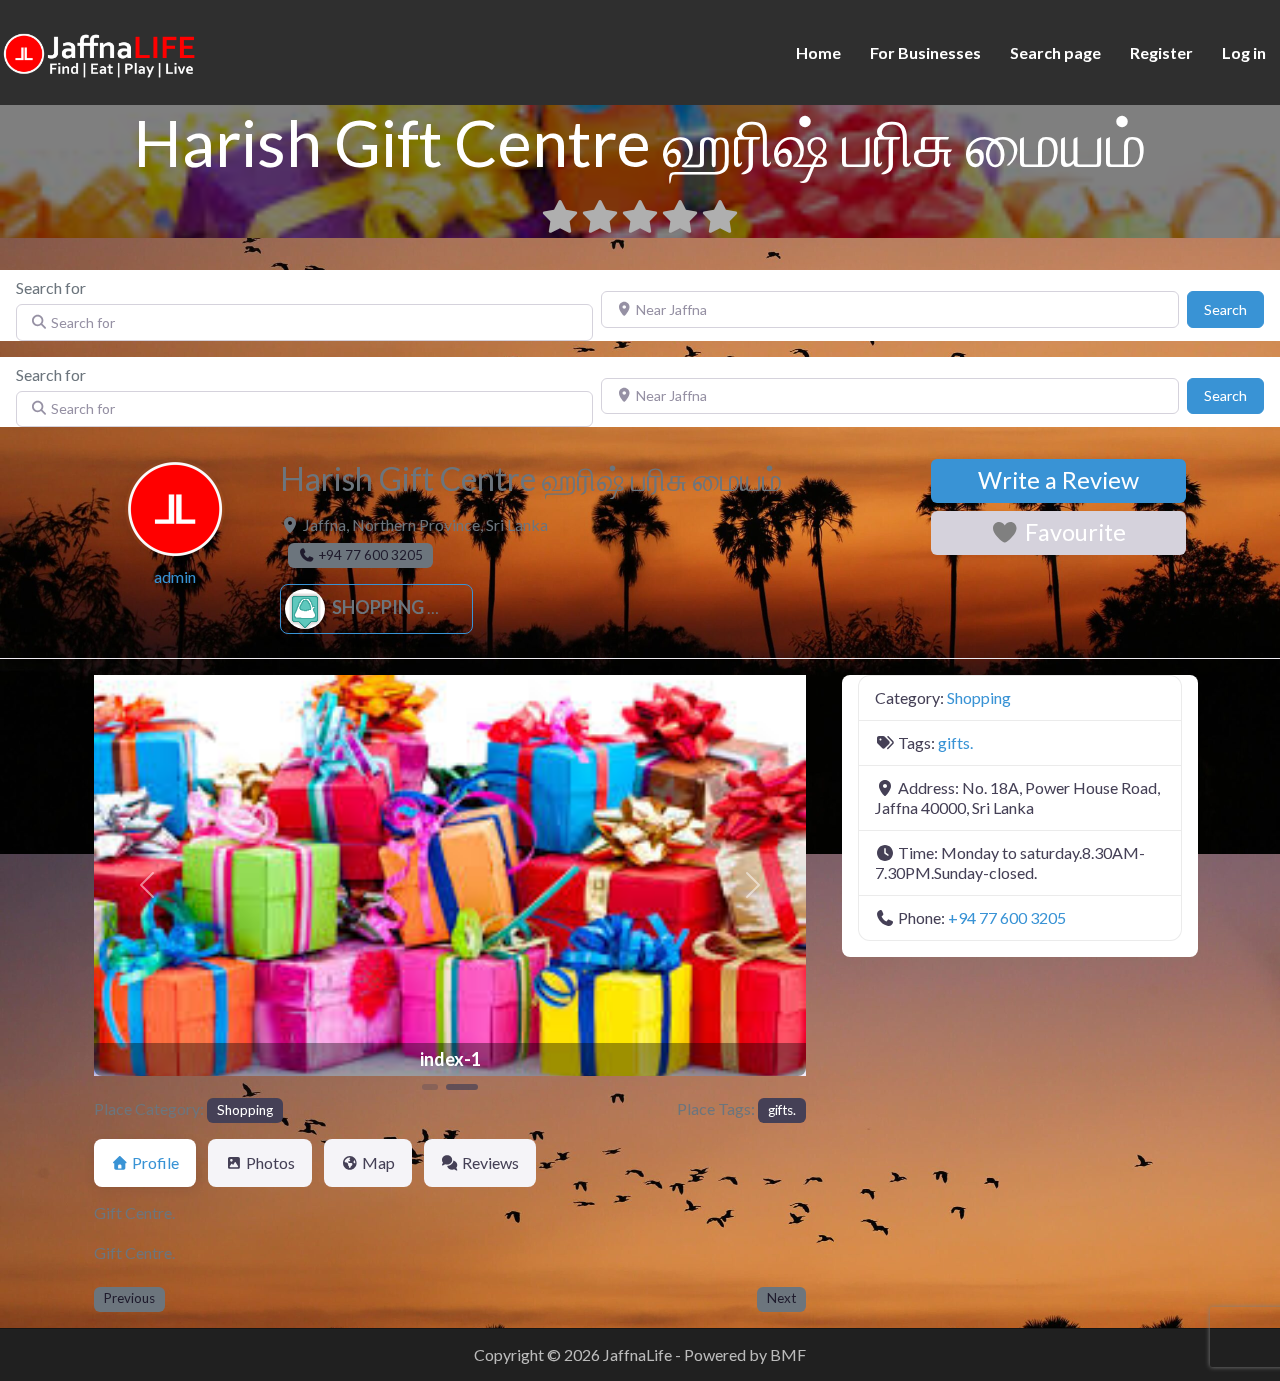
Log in (1244, 52)
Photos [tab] (270, 1162)
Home (818, 52)
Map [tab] (378, 1162)
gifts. (782, 1110)
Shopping (376, 607)
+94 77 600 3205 (1007, 917)
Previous (129, 1298)
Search (1234, 309)
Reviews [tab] (490, 1162)
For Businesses (925, 52)
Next (781, 1298)
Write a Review (1058, 480)
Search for (51, 287)
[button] (147, 884)
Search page (1055, 52)
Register (1161, 52)
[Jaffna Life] (100, 50)
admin (175, 576)
